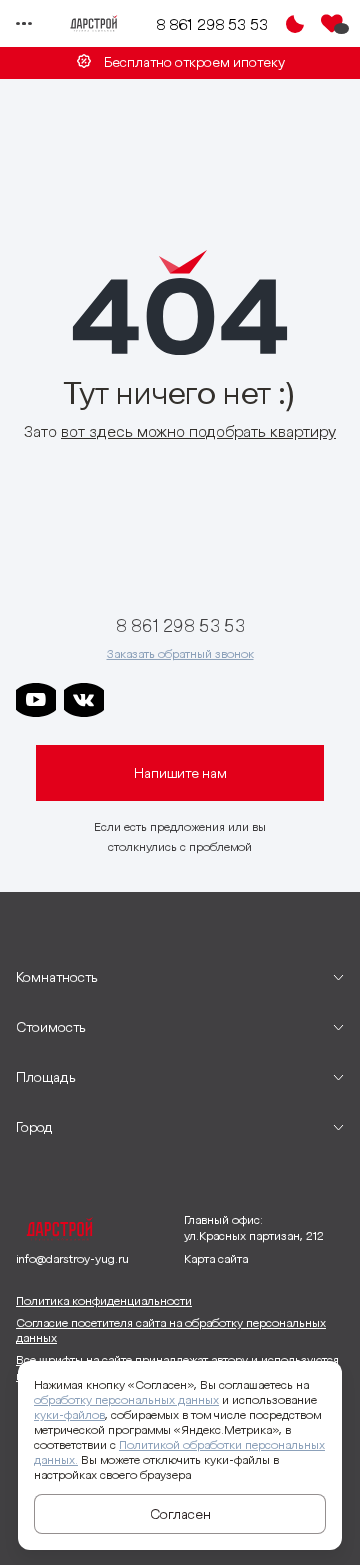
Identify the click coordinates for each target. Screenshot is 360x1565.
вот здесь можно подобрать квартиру (198, 431)
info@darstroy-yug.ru (72, 1258)
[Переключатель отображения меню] (24, 24)
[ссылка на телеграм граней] (276, 700)
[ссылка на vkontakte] (84, 700)
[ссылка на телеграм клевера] (228, 700)
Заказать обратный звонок (180, 653)
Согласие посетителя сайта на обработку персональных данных (171, 1330)
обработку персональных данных (126, 1399)
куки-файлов (69, 1414)
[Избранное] (332, 24)
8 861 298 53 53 (212, 24)
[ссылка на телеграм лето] (324, 700)
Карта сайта (216, 1258)
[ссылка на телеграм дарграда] (180, 700)
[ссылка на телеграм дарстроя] (132, 700)
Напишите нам (180, 773)
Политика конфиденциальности (104, 1300)
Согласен (180, 1514)
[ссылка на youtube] (36, 700)
